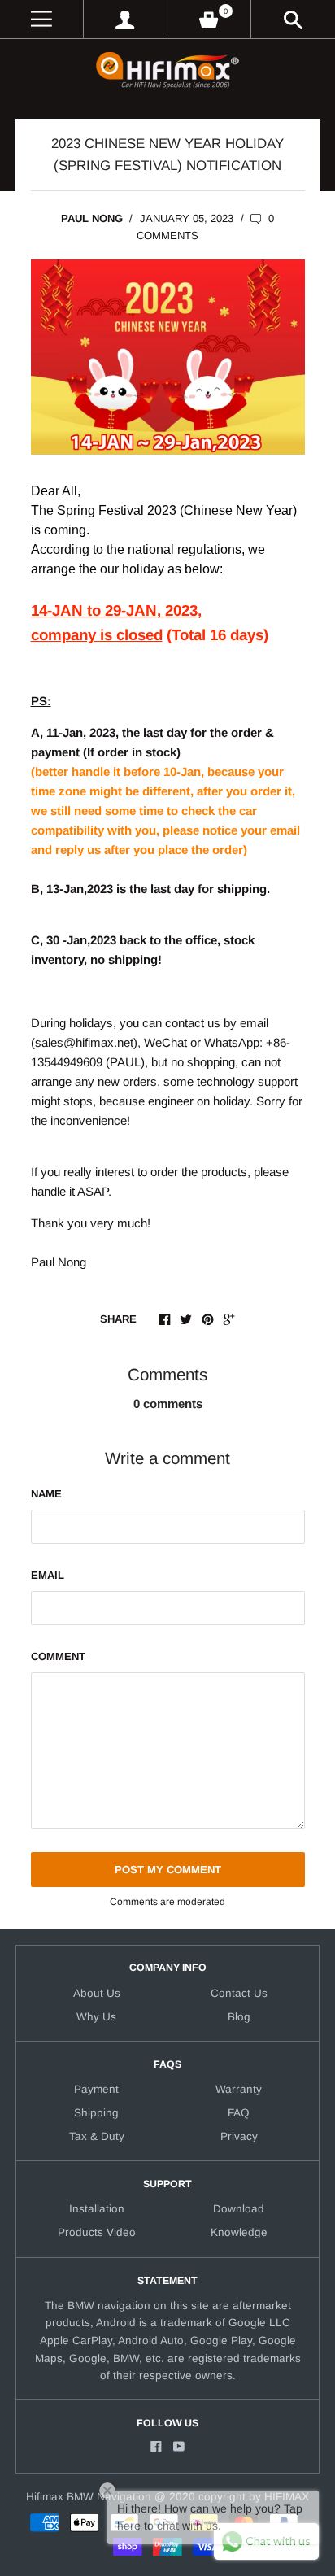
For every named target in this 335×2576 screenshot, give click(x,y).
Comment (58, 1656)
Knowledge (239, 2232)
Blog (239, 2017)
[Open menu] (41, 19)
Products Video (97, 2232)
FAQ (239, 2113)
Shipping (96, 2113)
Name (46, 1494)
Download (239, 2209)
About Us (97, 1993)
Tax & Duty (97, 2136)
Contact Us (239, 1993)
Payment (96, 2089)
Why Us (96, 2017)
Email (48, 1575)
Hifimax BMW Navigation (89, 2497)
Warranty (239, 2089)
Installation (97, 2209)
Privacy (239, 2136)
